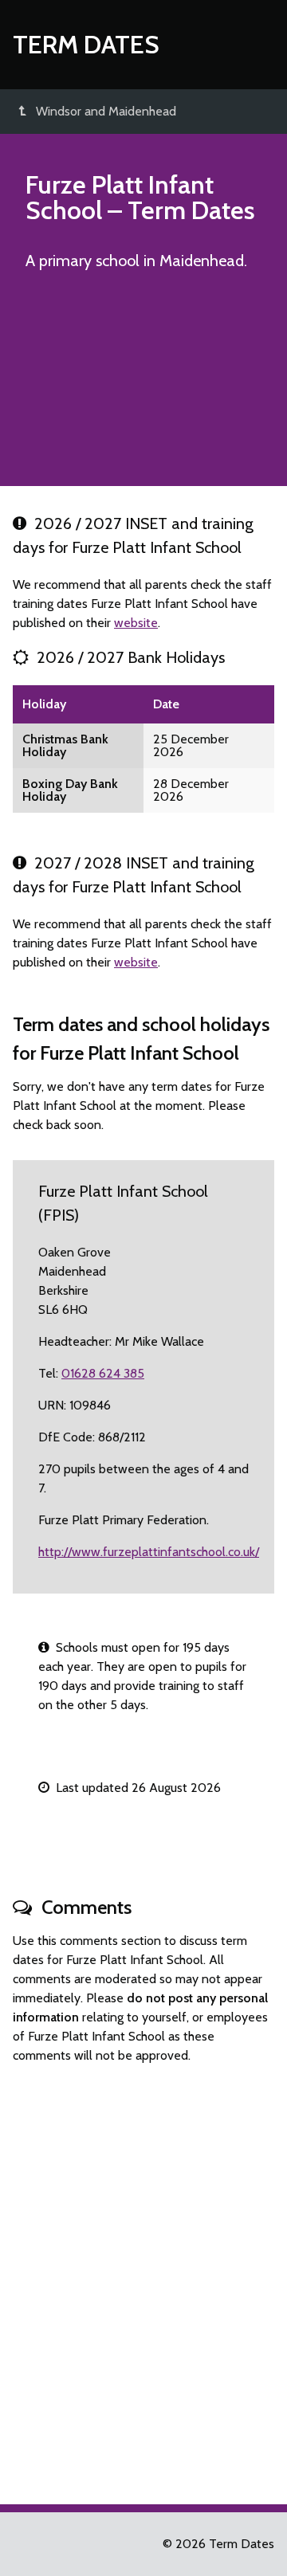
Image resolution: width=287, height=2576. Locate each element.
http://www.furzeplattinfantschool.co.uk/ (149, 1552)
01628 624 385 (103, 1373)
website (136, 623)
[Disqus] (143, 2277)
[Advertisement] (143, 386)
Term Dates (86, 44)
